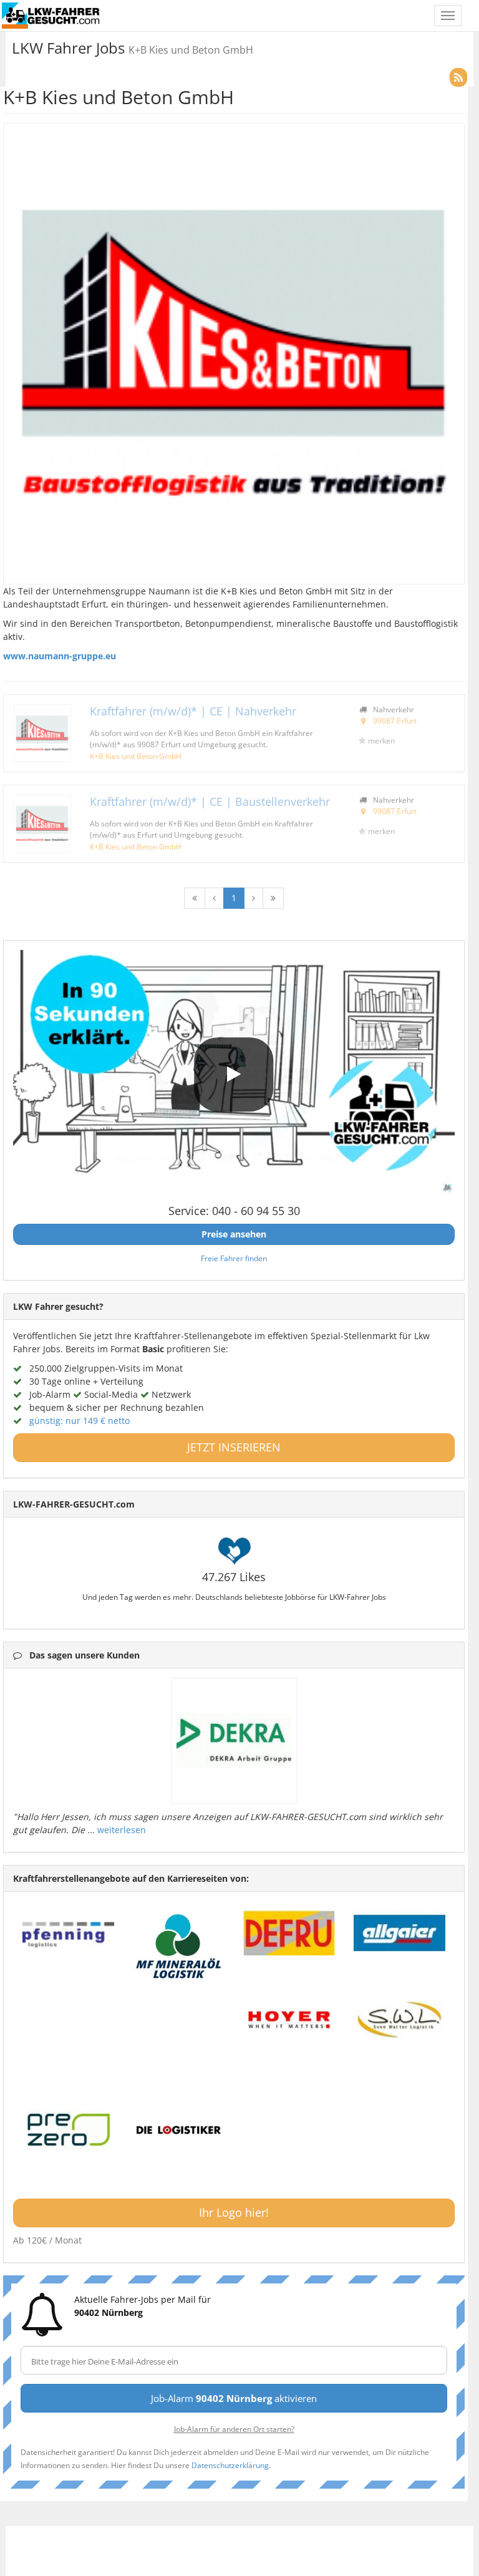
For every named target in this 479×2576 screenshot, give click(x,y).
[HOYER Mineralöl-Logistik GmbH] (289, 2020)
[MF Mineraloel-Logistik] (179, 1946)
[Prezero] (68, 2130)
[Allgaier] (399, 1933)
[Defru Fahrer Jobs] (289, 1933)
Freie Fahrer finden (234, 1258)
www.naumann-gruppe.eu (60, 656)
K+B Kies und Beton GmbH (136, 756)
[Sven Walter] (399, 2020)
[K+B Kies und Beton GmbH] (42, 733)
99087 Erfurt (395, 720)
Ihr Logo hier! (234, 2212)
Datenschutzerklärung (230, 2465)
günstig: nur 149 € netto (80, 1421)
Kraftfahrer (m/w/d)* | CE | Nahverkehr (193, 711)
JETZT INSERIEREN (234, 1447)
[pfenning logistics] (68, 1933)
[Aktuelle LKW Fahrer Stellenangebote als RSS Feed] (458, 77)
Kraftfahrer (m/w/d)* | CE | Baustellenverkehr (210, 801)
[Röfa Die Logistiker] (179, 2130)
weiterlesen (122, 1830)
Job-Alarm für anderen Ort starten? (234, 2429)
